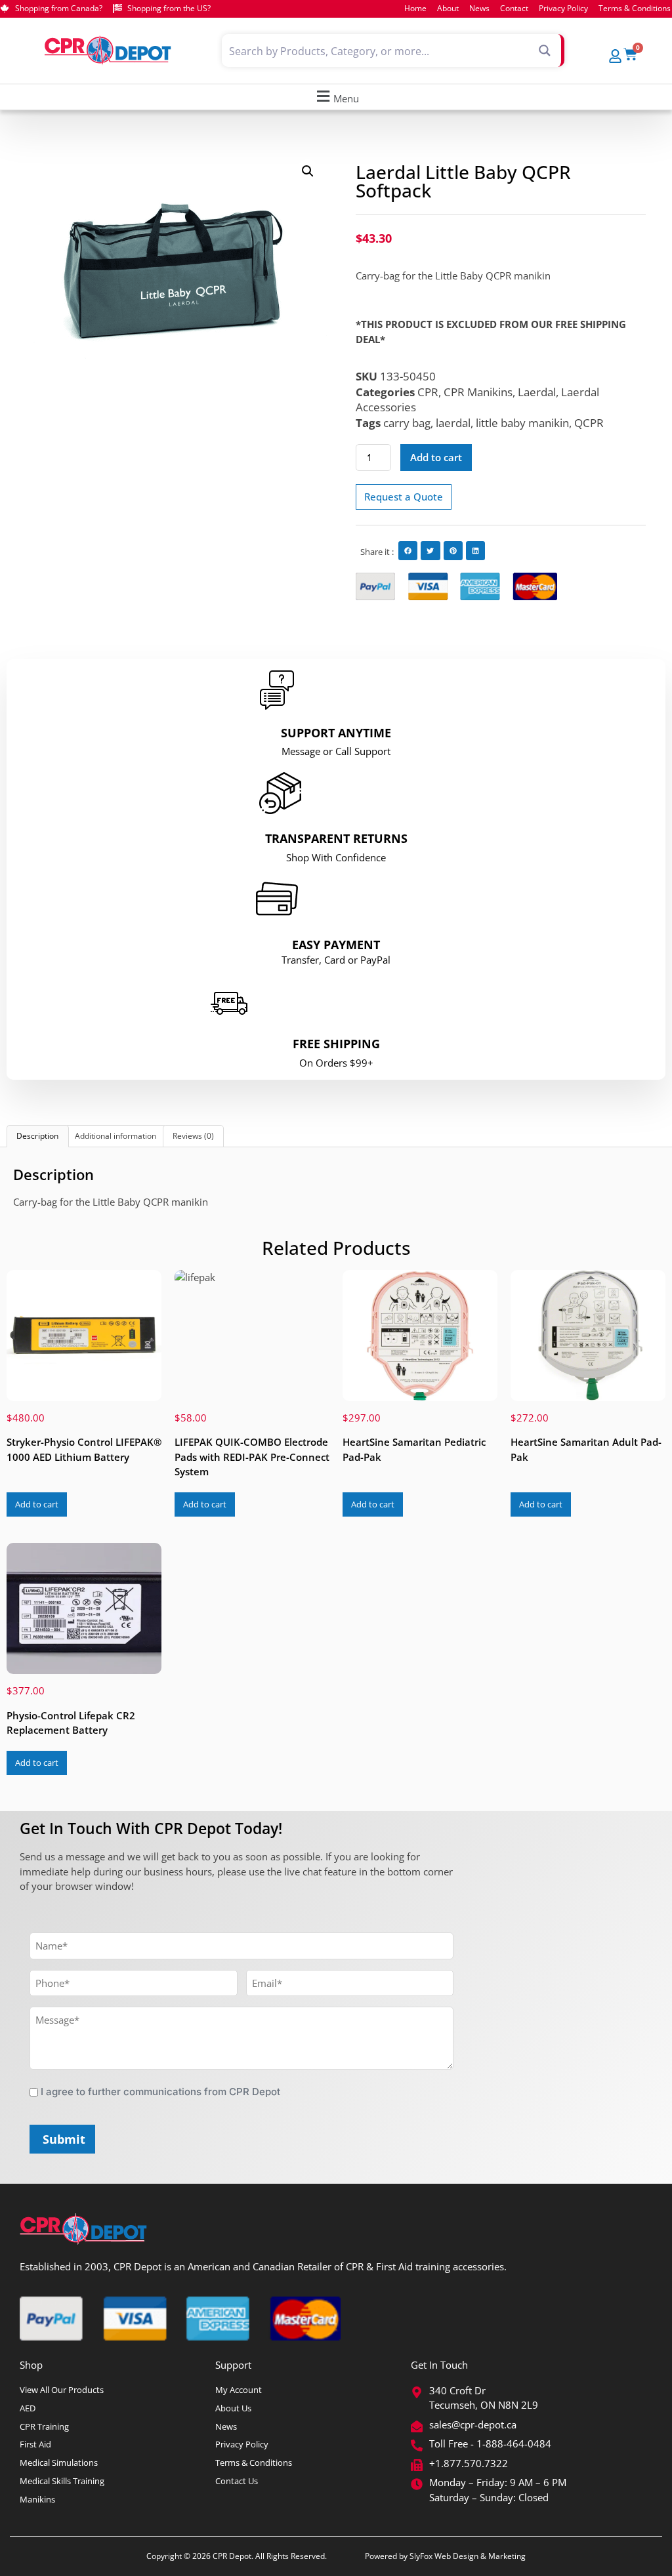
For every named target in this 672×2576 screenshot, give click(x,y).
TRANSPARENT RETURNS (336, 838)
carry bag (407, 423)
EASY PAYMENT (336, 945)
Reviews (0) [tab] (193, 1136)
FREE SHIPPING (336, 1044)
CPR (428, 392)
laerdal (453, 423)
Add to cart (436, 457)
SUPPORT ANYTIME (336, 733)
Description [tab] (37, 1136)
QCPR (589, 423)
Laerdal (537, 392)
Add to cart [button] (37, 1504)
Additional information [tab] (115, 1136)
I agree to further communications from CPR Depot (160, 2092)
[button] (336, 97)
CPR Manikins (478, 392)
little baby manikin (522, 423)
